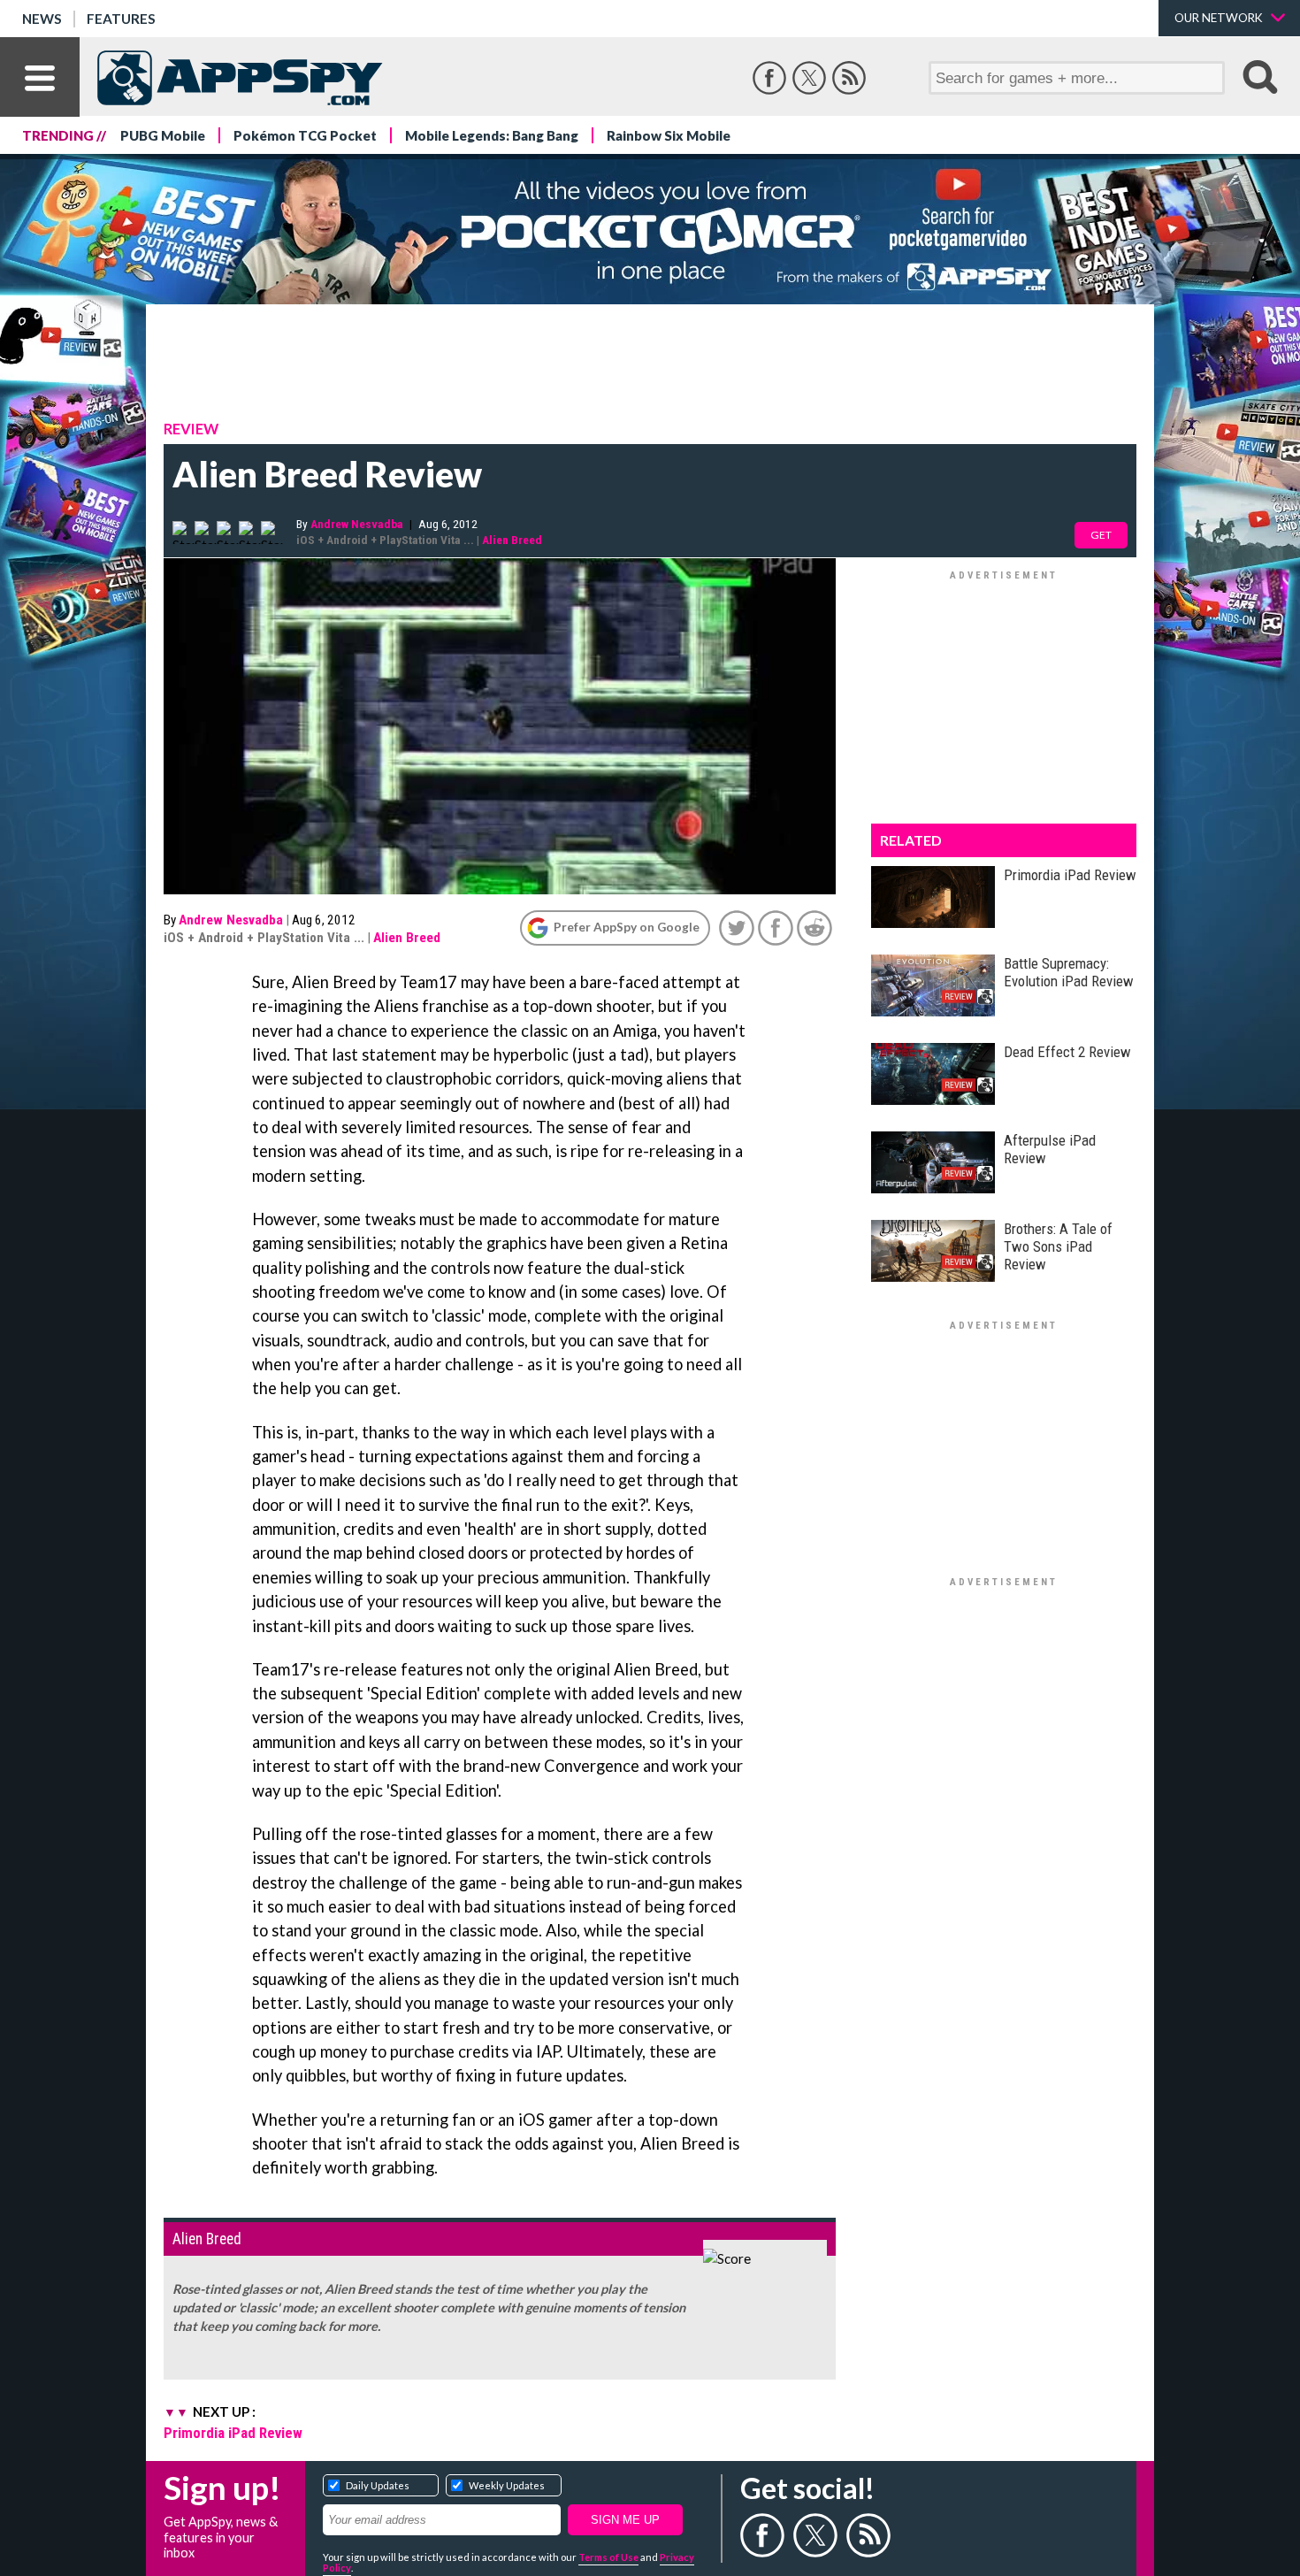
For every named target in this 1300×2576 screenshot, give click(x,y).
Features (121, 19)
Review (191, 429)
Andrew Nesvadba (357, 524)
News (42, 19)
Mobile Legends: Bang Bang (492, 135)
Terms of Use (608, 2557)
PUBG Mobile (163, 135)
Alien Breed (512, 540)
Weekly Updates (507, 2485)
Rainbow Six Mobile (669, 135)
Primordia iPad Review (233, 2433)
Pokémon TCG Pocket (305, 135)
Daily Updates (378, 2485)
